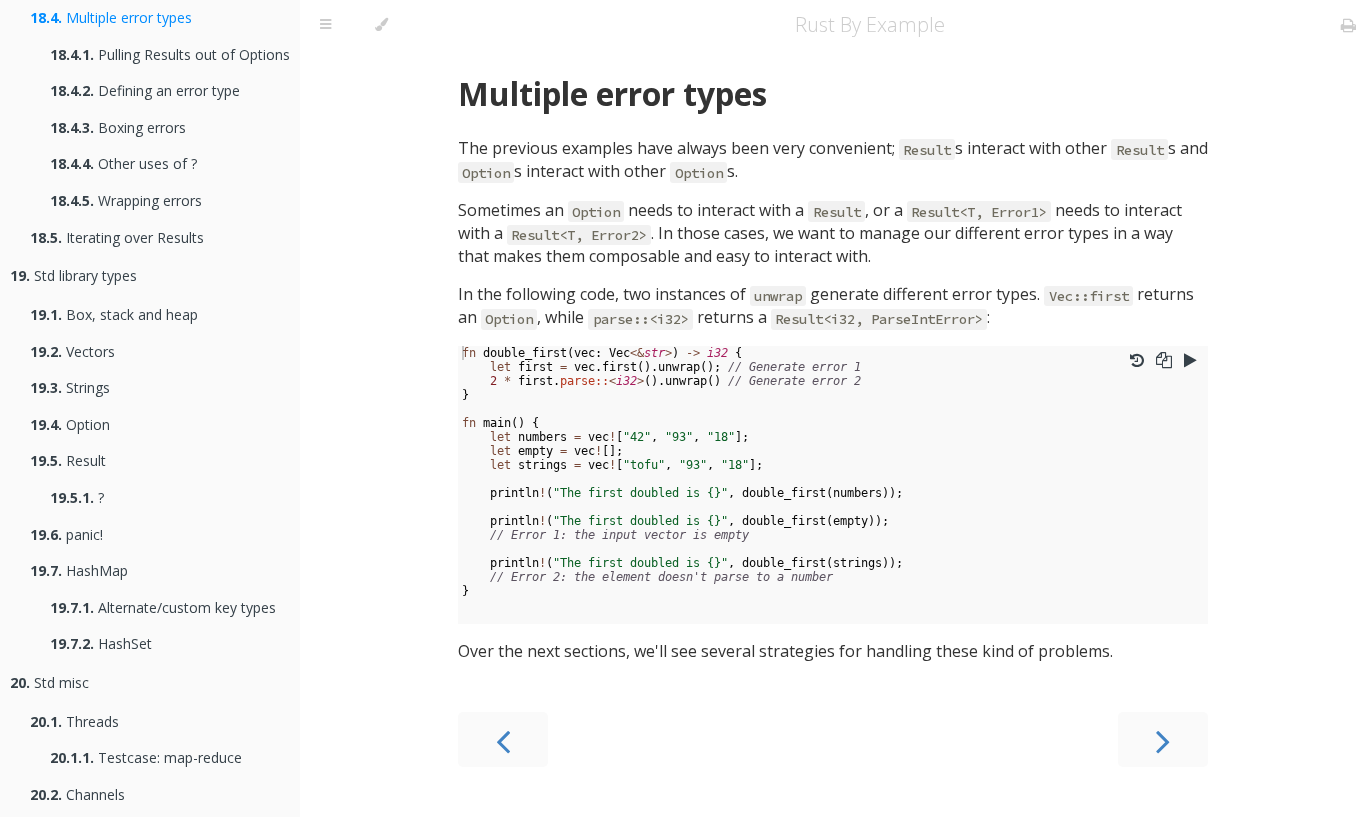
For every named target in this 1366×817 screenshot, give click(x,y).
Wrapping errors (126, 200)
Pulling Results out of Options (170, 54)
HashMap (79, 570)
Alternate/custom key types (163, 607)
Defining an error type (145, 90)
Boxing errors (118, 127)
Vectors (72, 351)
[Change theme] (381, 25)
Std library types (73, 275)
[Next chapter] (1163, 739)
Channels (77, 794)
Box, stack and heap (114, 314)
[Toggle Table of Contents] (325, 25)
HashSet (101, 643)
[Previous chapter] (503, 739)
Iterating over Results (117, 237)
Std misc (49, 682)
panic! (66, 534)
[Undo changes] (1137, 360)
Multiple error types (111, 17)
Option (70, 424)
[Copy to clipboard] (1164, 360)
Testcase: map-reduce (146, 757)
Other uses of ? (123, 163)
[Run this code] (1190, 360)
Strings (70, 387)
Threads (74, 721)
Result (68, 460)
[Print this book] (1348, 25)
